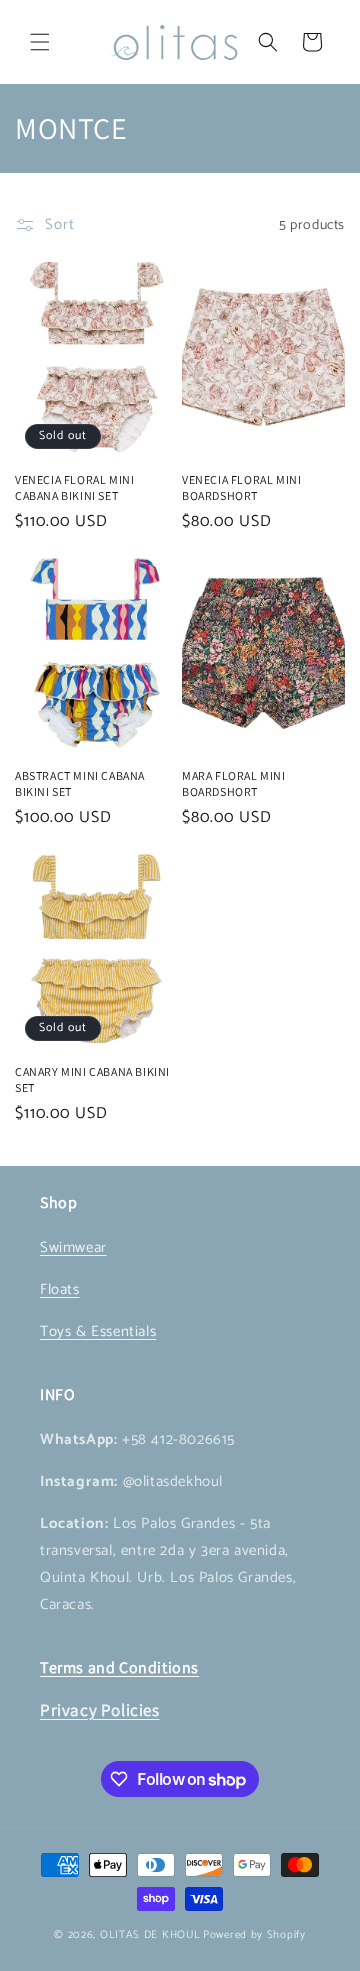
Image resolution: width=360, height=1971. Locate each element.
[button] (40, 42)
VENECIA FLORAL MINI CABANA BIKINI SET (74, 487)
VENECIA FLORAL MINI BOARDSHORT (241, 487)
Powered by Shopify (254, 1935)
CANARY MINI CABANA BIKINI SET (92, 1079)
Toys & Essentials (98, 1331)
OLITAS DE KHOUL (150, 1935)
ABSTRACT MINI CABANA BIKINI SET (80, 783)
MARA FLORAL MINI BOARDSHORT (234, 783)
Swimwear (73, 1247)
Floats (60, 1289)
